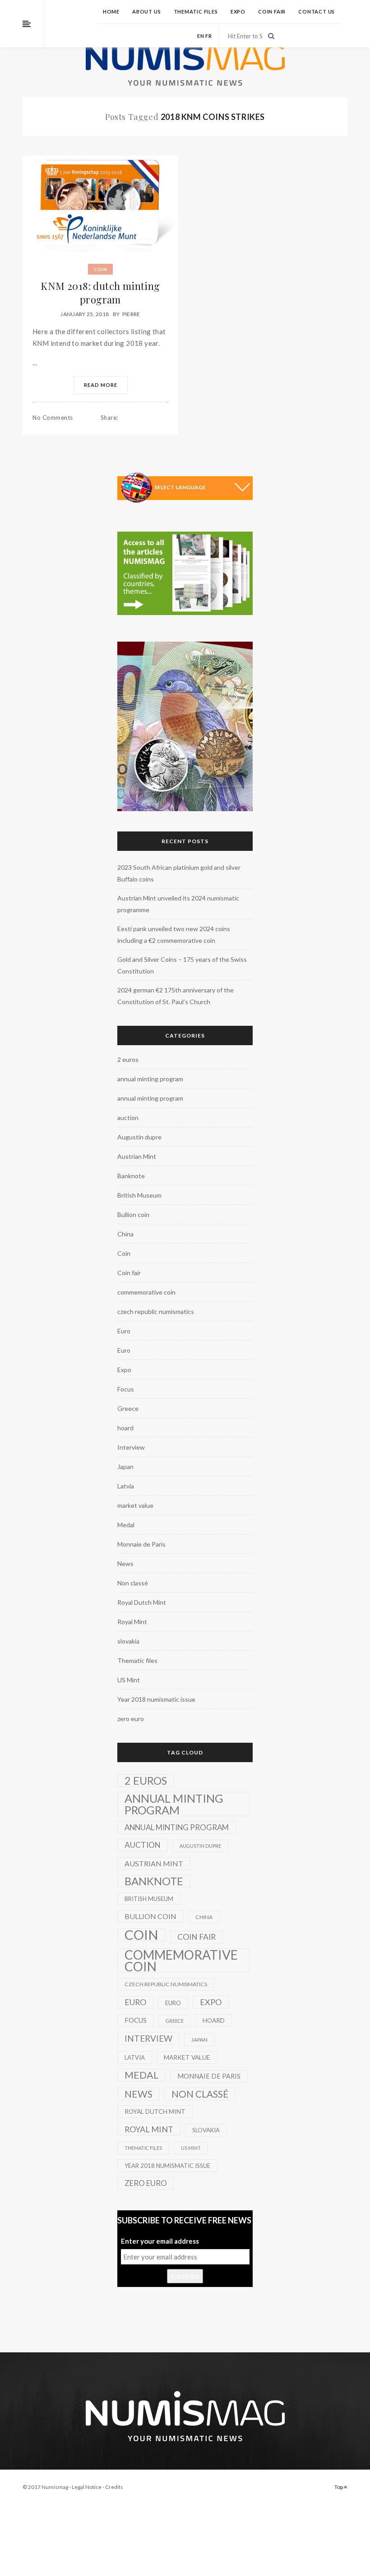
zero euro (131, 1719)
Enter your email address (160, 2241)
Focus (126, 1389)
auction (128, 1118)
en (201, 36)
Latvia (126, 1486)
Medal (126, 1525)
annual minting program (150, 1079)
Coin (100, 269)
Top (339, 2487)
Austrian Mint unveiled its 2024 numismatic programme (178, 904)
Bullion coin (133, 1215)
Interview (131, 1447)
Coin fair (272, 11)
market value (135, 1505)
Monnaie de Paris (141, 1544)
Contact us (317, 11)
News (125, 1564)
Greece (128, 1408)
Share (109, 418)
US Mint (129, 1680)
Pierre (131, 314)
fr (209, 36)
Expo (238, 11)
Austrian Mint (137, 1156)
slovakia (128, 1641)
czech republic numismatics (156, 1311)
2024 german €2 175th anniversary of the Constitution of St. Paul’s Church (176, 996)
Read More (101, 385)
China (125, 1234)
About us (146, 11)
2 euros (128, 1059)
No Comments (53, 418)
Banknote (131, 1176)
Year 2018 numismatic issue (156, 1699)
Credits (114, 2487)
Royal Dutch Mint (142, 1602)
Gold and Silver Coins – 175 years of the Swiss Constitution (182, 965)
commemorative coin (146, 1292)
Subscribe (185, 2276)
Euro (124, 1331)
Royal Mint (132, 1622)
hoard (125, 1428)
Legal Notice (87, 2487)
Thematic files (196, 11)
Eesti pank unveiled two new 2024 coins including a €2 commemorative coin (174, 934)
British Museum (139, 1195)
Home (111, 11)
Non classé (133, 1583)
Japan (125, 1467)
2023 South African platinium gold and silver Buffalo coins (179, 873)
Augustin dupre (139, 1137)
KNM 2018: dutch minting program (100, 293)
